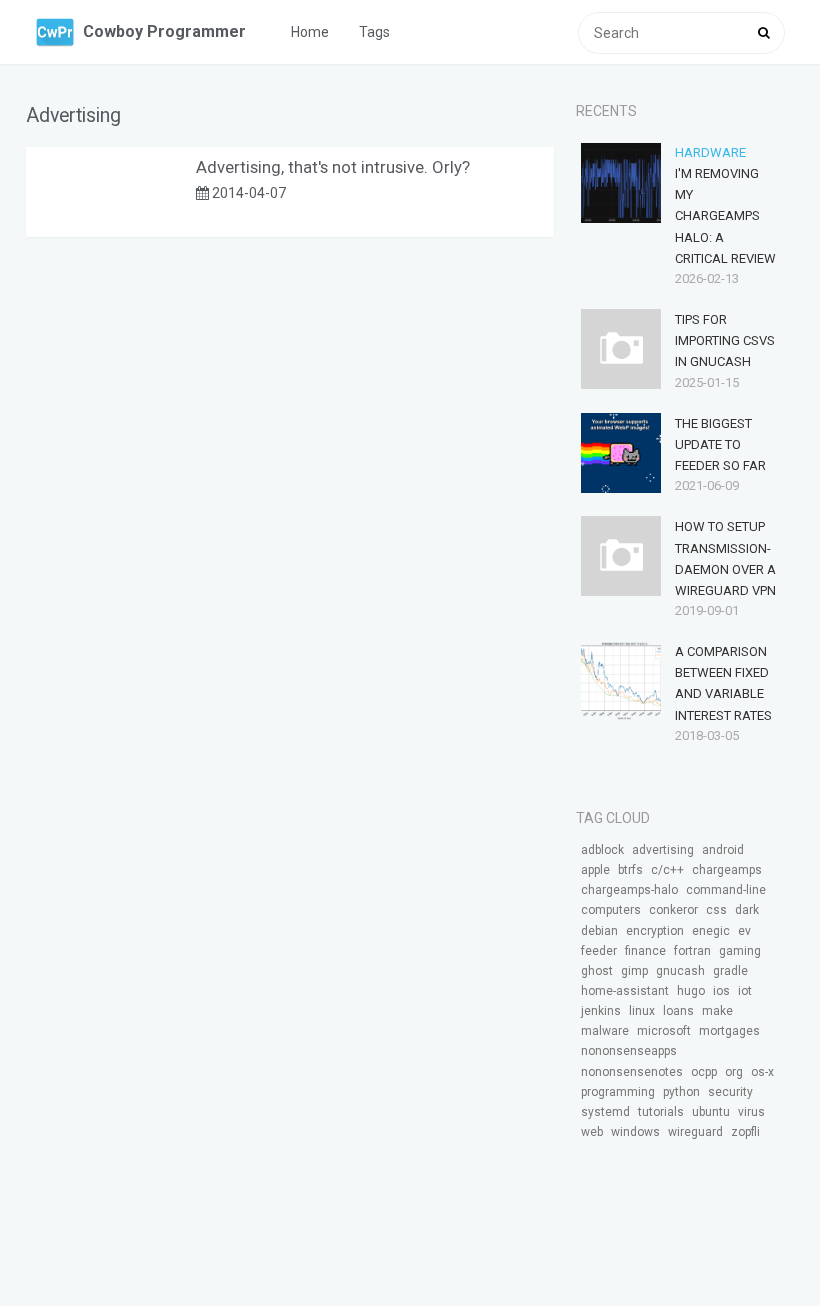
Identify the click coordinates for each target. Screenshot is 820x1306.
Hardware (710, 152)
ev (744, 931)
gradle (730, 971)
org (734, 1072)
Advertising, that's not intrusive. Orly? (333, 167)
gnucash (680, 971)
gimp (634, 971)
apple (595, 870)
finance (645, 951)
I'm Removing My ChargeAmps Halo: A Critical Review (725, 216)
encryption (655, 931)
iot (745, 991)
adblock (602, 850)
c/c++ (667, 870)
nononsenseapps (629, 1051)
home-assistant (625, 991)
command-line (726, 890)
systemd (605, 1112)
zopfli (745, 1132)
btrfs (630, 870)
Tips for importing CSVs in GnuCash (725, 340)
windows (635, 1132)
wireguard (695, 1132)
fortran (692, 951)
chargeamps (727, 870)
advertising (663, 850)
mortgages (729, 1031)
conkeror (673, 910)
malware (605, 1031)
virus (751, 1112)
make (717, 1011)
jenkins (601, 1011)
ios (721, 991)
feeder (599, 951)
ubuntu (711, 1112)
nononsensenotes (632, 1072)
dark (747, 910)
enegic (711, 931)
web (592, 1132)
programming (618, 1092)
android (723, 850)
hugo (691, 991)
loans (678, 1011)
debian (599, 931)
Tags (374, 32)
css (716, 910)
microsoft (664, 1031)
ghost (597, 971)
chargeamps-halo (629, 890)
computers (611, 910)
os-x (762, 1072)
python (681, 1092)
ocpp (704, 1072)
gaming (740, 951)
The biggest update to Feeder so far (720, 444)
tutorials (661, 1112)
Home (310, 32)
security (730, 1092)
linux (642, 1011)
